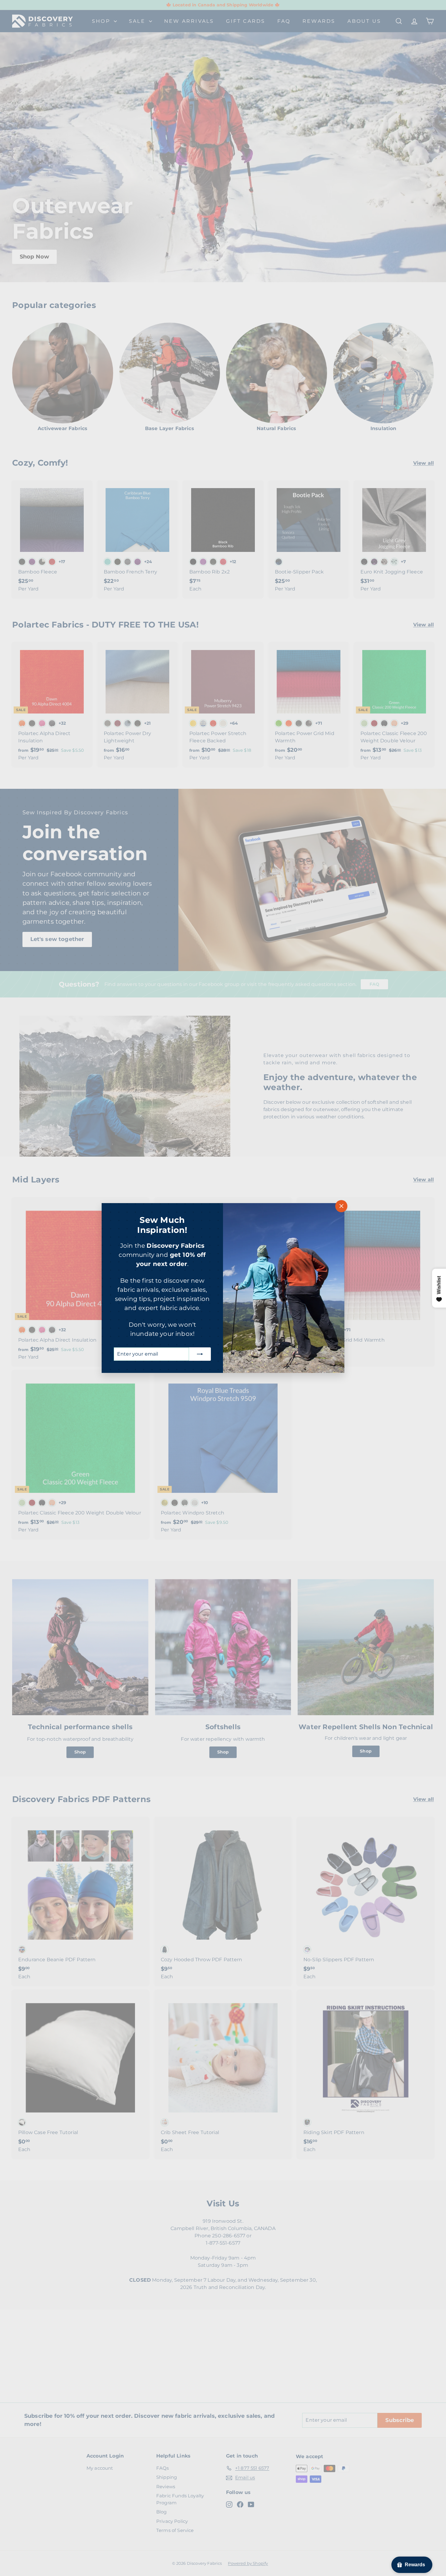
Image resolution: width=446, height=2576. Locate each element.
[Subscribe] (200, 1354)
